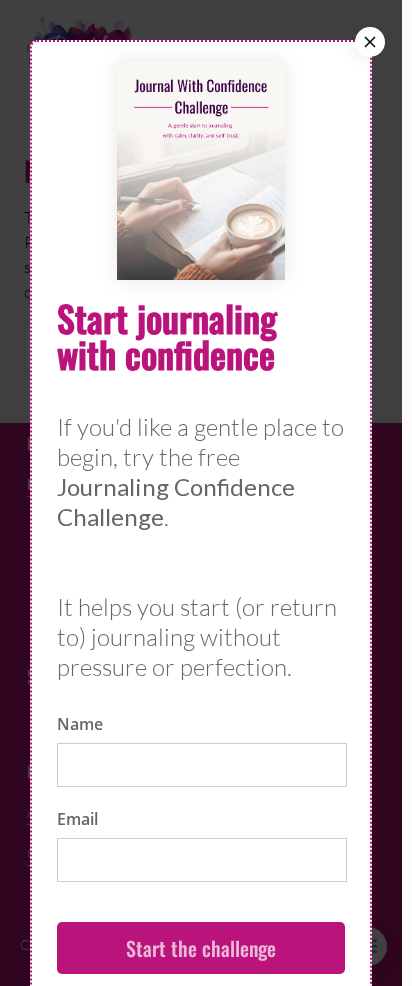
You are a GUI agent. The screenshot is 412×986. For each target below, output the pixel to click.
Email (77, 819)
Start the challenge (201, 948)
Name (80, 724)
